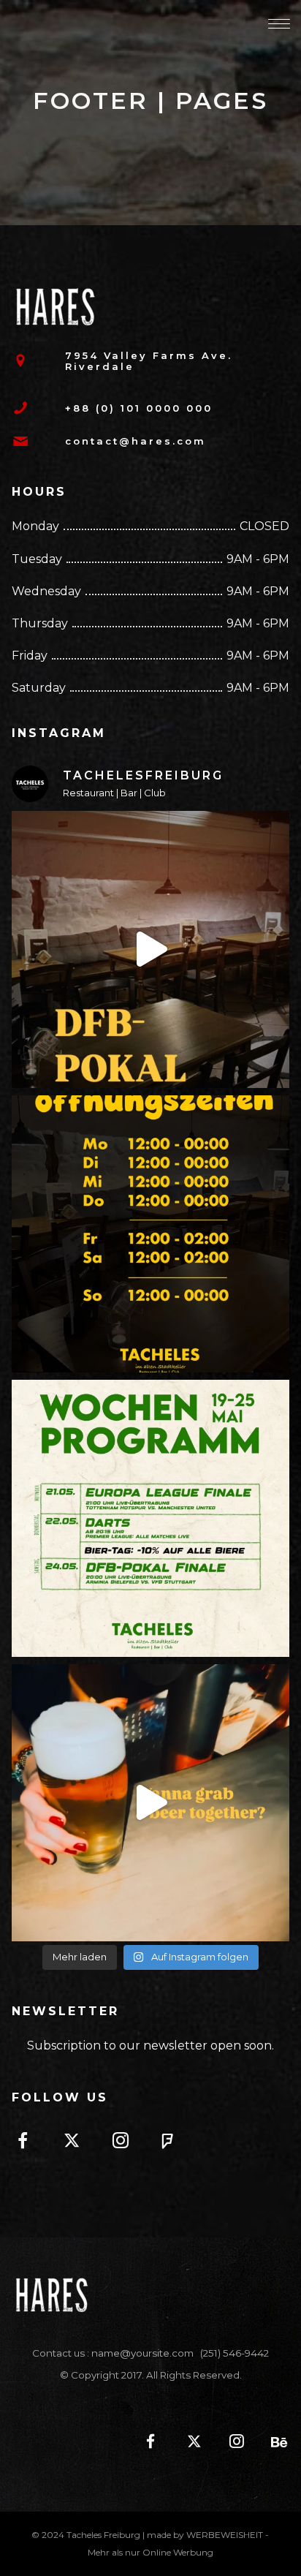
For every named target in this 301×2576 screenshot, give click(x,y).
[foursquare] (178, 2143)
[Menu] (279, 23)
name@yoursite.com (142, 2353)
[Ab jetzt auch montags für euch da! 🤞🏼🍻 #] (150, 1234)
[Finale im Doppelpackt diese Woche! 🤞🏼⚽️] (150, 1518)
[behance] (273, 2443)
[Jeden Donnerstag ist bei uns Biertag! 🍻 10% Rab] (150, 1803)
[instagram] (129, 2143)
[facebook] (31, 2143)
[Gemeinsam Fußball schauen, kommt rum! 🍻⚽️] (150, 949)
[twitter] (80, 2143)
